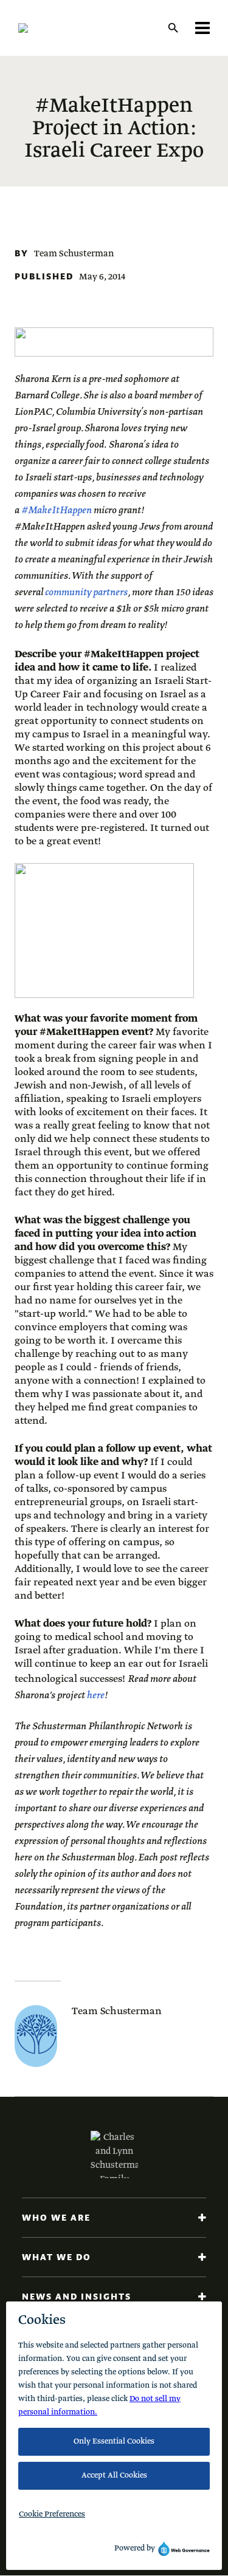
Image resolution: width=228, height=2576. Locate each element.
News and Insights (77, 2297)
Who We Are (56, 2218)
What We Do (57, 2257)
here (96, 1696)
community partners (86, 593)
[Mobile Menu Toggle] (202, 28)
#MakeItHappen (57, 511)
